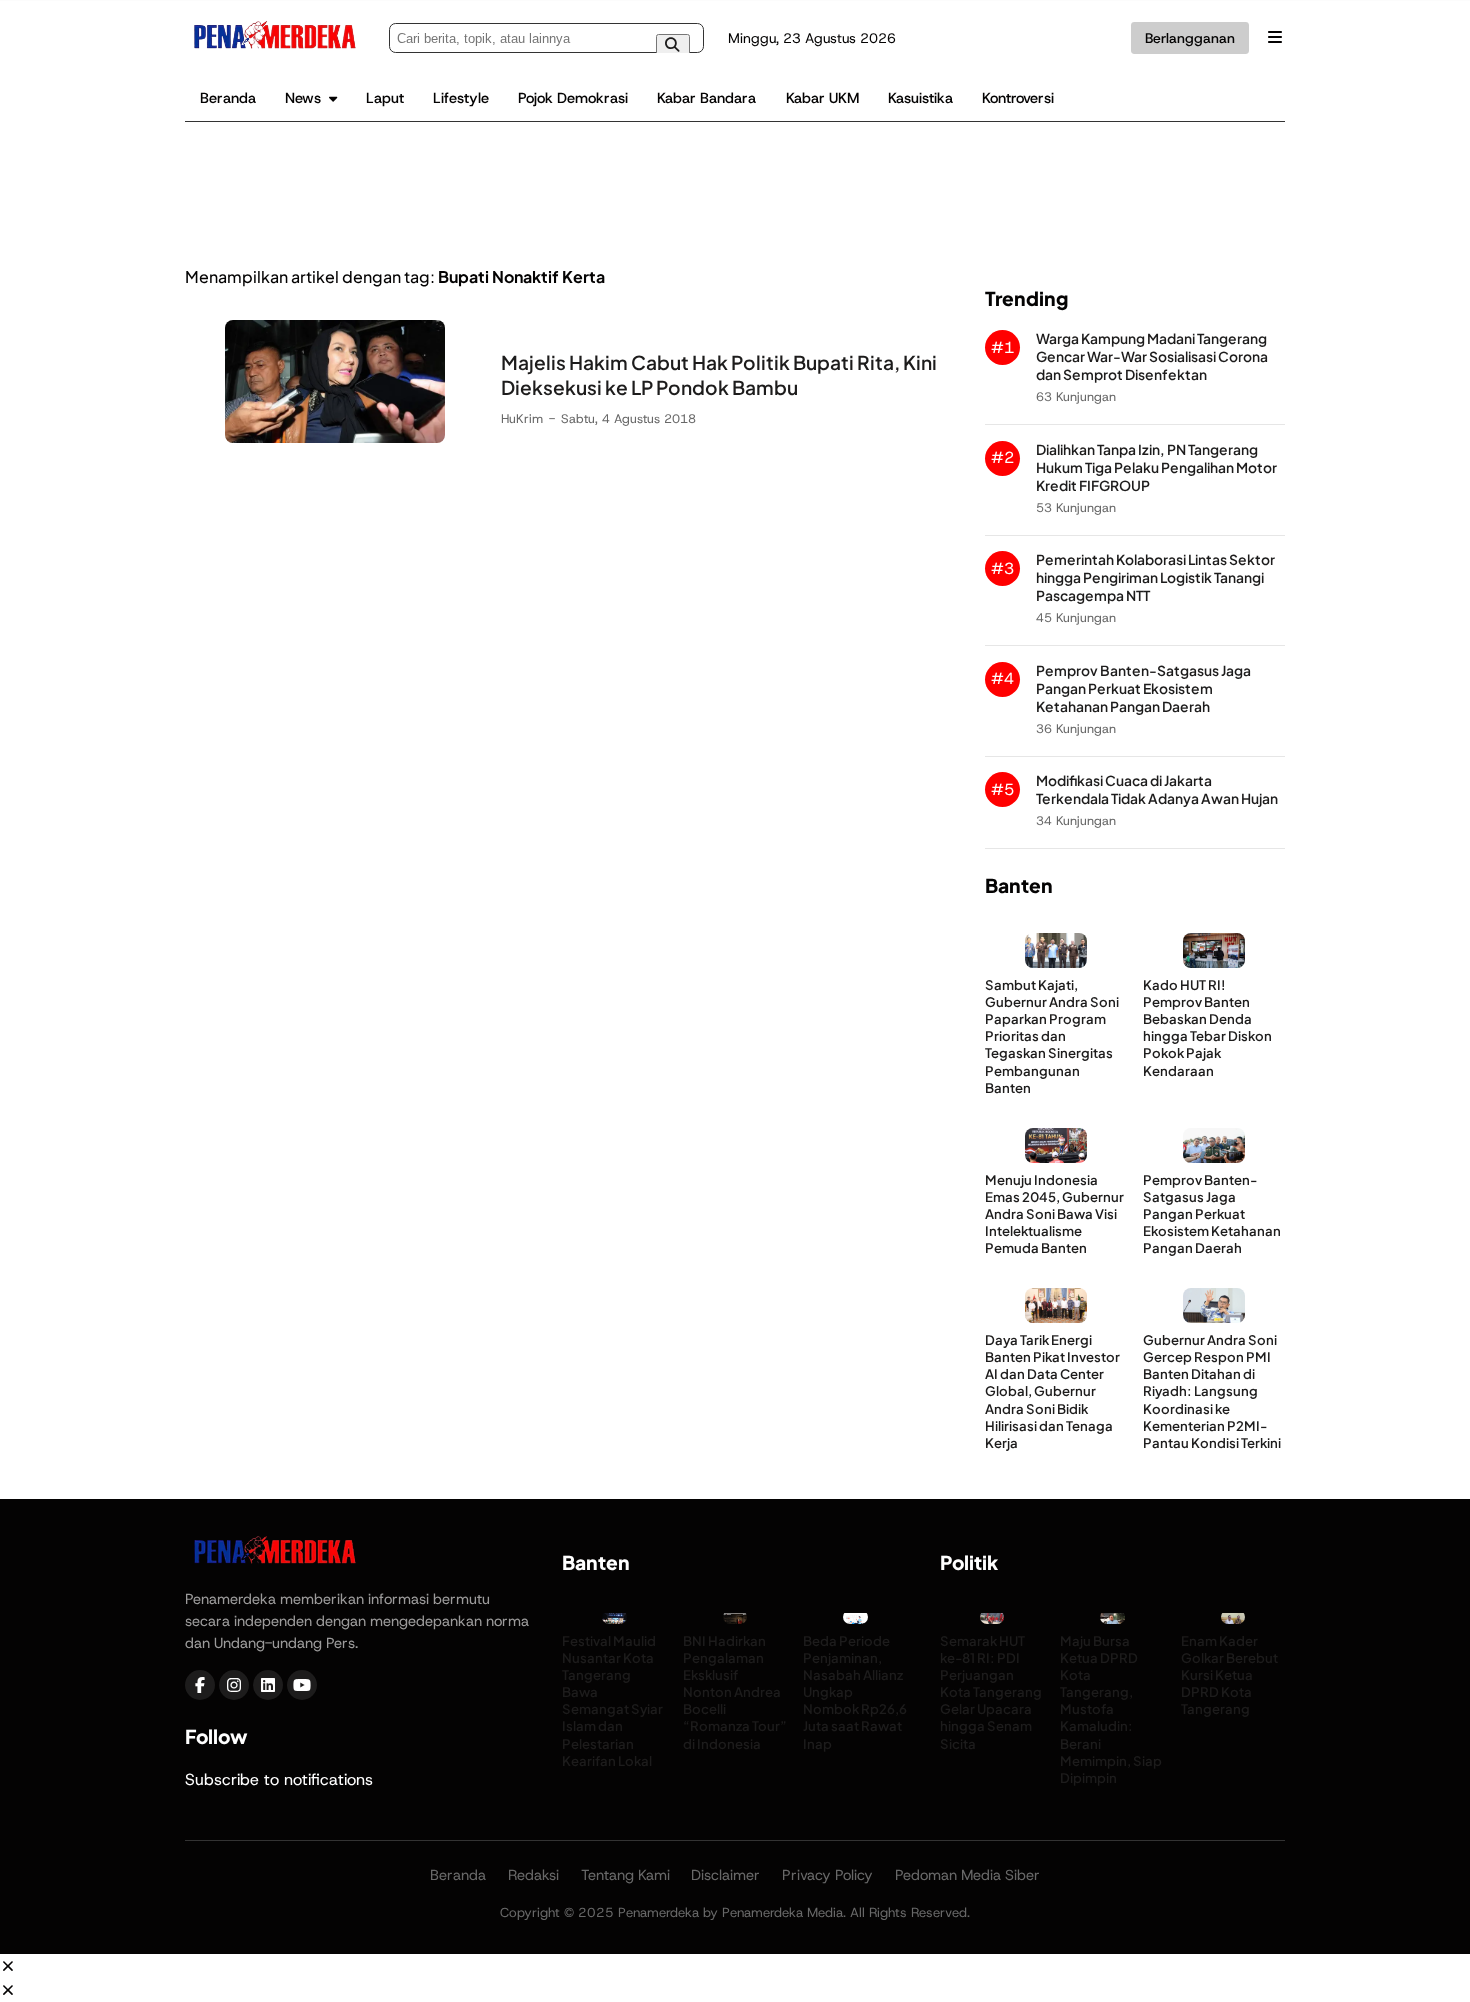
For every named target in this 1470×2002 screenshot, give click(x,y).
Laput (385, 98)
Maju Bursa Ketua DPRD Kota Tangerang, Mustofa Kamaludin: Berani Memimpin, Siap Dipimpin (1111, 1709)
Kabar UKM (822, 98)
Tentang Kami (625, 1875)
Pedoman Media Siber (967, 1875)
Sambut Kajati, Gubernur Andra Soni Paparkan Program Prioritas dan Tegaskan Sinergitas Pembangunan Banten (1052, 1036)
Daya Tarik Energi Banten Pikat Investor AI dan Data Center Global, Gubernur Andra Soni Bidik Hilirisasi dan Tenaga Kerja (1052, 1391)
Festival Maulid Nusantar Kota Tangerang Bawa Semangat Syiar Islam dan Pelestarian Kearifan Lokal (612, 1700)
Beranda (228, 98)
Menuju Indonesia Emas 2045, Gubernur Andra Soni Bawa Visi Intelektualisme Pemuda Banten (1054, 1213)
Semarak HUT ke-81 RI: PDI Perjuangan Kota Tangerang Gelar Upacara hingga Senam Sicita (991, 1692)
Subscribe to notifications (279, 1779)
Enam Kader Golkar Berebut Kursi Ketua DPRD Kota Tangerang (1229, 1674)
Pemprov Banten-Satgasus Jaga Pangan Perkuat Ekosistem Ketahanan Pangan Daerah (1143, 688)
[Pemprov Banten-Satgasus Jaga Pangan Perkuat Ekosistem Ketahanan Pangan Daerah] (1214, 1157)
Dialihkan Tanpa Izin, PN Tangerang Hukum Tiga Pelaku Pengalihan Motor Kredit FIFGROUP (1156, 467)
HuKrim (522, 418)
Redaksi (533, 1875)
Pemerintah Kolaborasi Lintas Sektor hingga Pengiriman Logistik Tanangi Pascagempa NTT (1155, 577)
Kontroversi (1018, 98)
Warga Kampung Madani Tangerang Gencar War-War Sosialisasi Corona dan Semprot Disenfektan (1152, 356)
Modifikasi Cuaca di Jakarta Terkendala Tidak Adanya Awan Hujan (1157, 789)
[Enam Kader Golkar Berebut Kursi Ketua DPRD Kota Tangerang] (1233, 1621)
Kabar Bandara (706, 98)
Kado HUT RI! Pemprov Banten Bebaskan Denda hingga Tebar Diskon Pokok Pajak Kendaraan (1207, 1027)
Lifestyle (461, 98)
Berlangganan (1190, 38)
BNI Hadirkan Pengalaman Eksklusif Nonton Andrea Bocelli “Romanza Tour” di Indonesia (735, 1692)
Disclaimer (725, 1875)
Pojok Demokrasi (573, 98)
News (303, 98)
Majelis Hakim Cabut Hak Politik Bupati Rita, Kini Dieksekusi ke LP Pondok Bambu (719, 374)
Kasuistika (920, 98)
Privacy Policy (827, 1875)
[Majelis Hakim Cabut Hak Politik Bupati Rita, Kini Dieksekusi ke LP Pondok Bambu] (335, 437)
